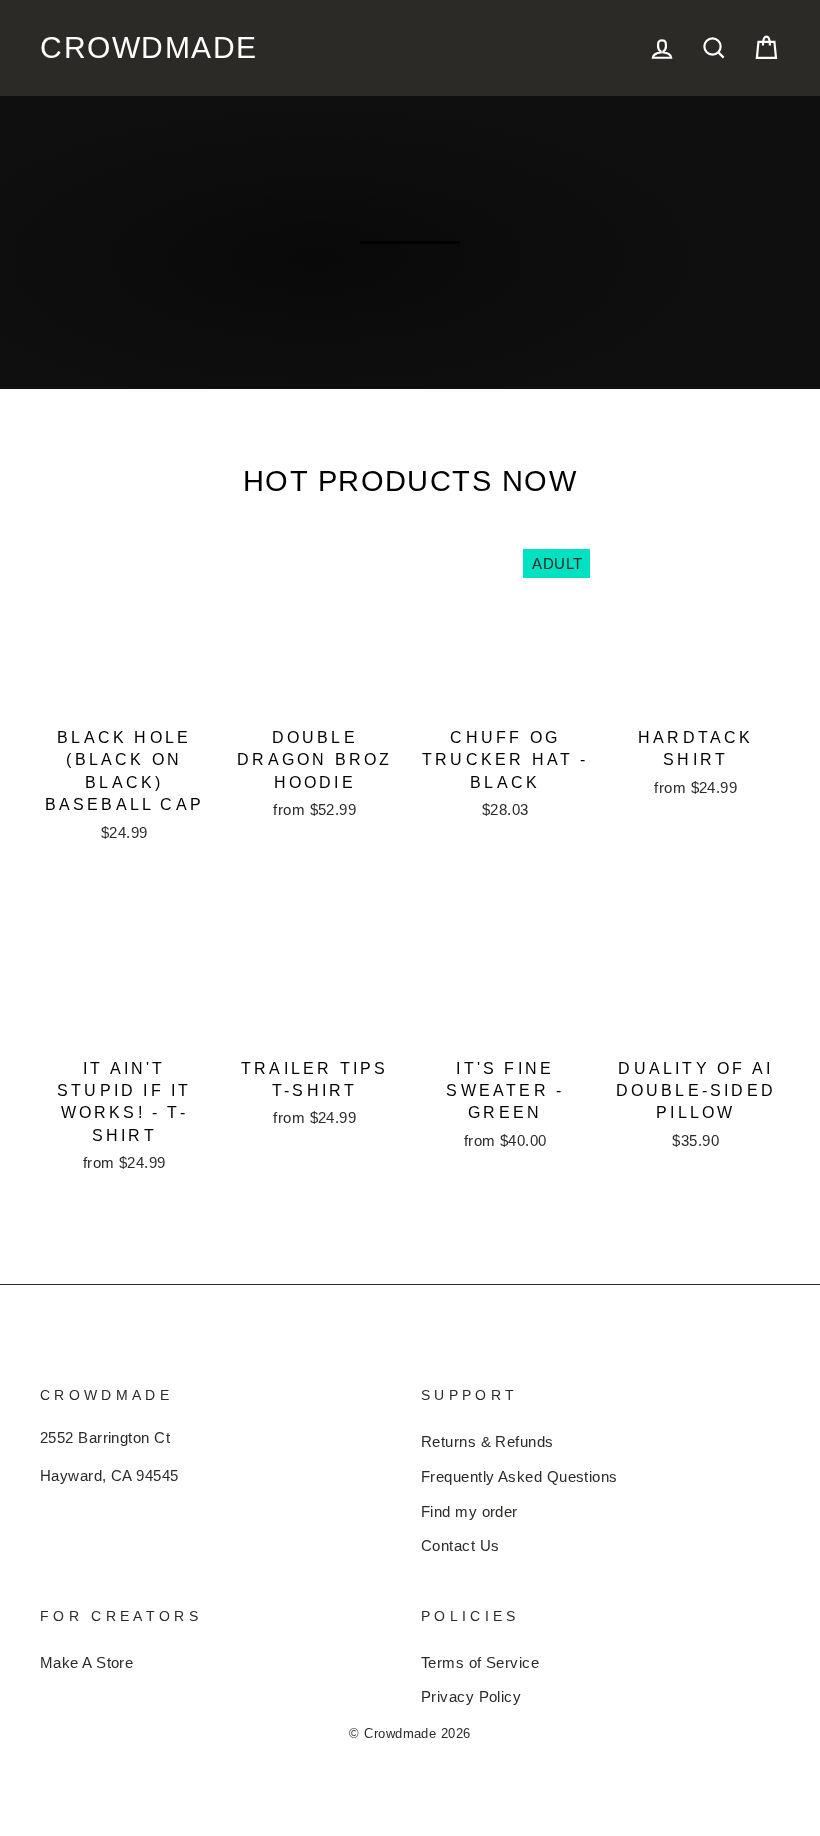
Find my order (471, 1512)
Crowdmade (121, 48)
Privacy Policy (472, 1697)
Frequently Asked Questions (524, 1477)
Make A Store (88, 1663)
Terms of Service (480, 1663)
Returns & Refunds (489, 1442)
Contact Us (460, 1546)
